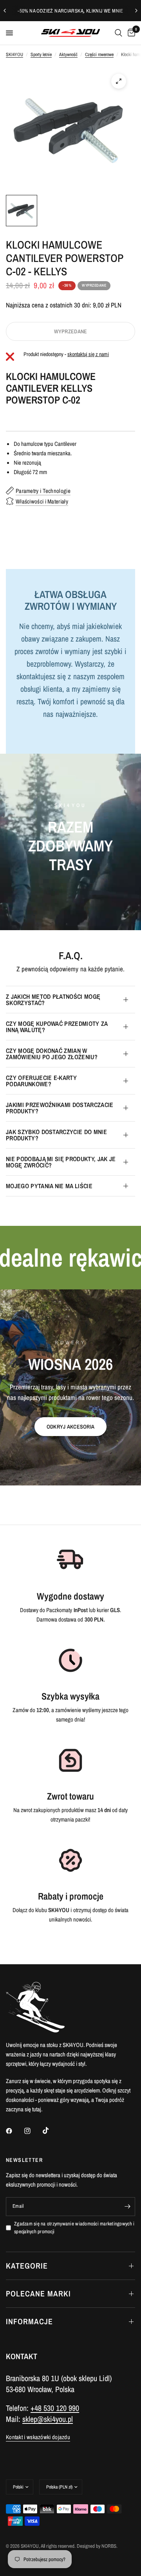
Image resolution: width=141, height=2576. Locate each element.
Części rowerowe (99, 55)
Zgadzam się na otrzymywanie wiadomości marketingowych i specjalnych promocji (74, 2228)
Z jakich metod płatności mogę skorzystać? (53, 1000)
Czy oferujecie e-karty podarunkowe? (41, 1081)
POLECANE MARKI (38, 2293)
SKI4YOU (14, 55)
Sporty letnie (41, 55)
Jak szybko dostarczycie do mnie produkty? (56, 1135)
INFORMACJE (29, 2321)
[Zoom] (119, 81)
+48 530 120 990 (55, 2408)
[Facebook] (14, 2131)
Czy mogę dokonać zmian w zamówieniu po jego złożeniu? (52, 1054)
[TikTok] (51, 2131)
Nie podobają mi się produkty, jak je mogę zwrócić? (61, 1162)
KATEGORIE (27, 2266)
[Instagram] (33, 2131)
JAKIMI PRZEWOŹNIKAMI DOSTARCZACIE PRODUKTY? (60, 1108)
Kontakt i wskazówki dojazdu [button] (38, 2437)
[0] (130, 33)
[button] (70, 1427)
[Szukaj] (118, 33)
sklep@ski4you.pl (48, 2419)
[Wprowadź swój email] (127, 2207)
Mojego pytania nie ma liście (49, 1186)
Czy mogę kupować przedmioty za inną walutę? (57, 1027)
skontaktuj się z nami (88, 354)
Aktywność (68, 55)
